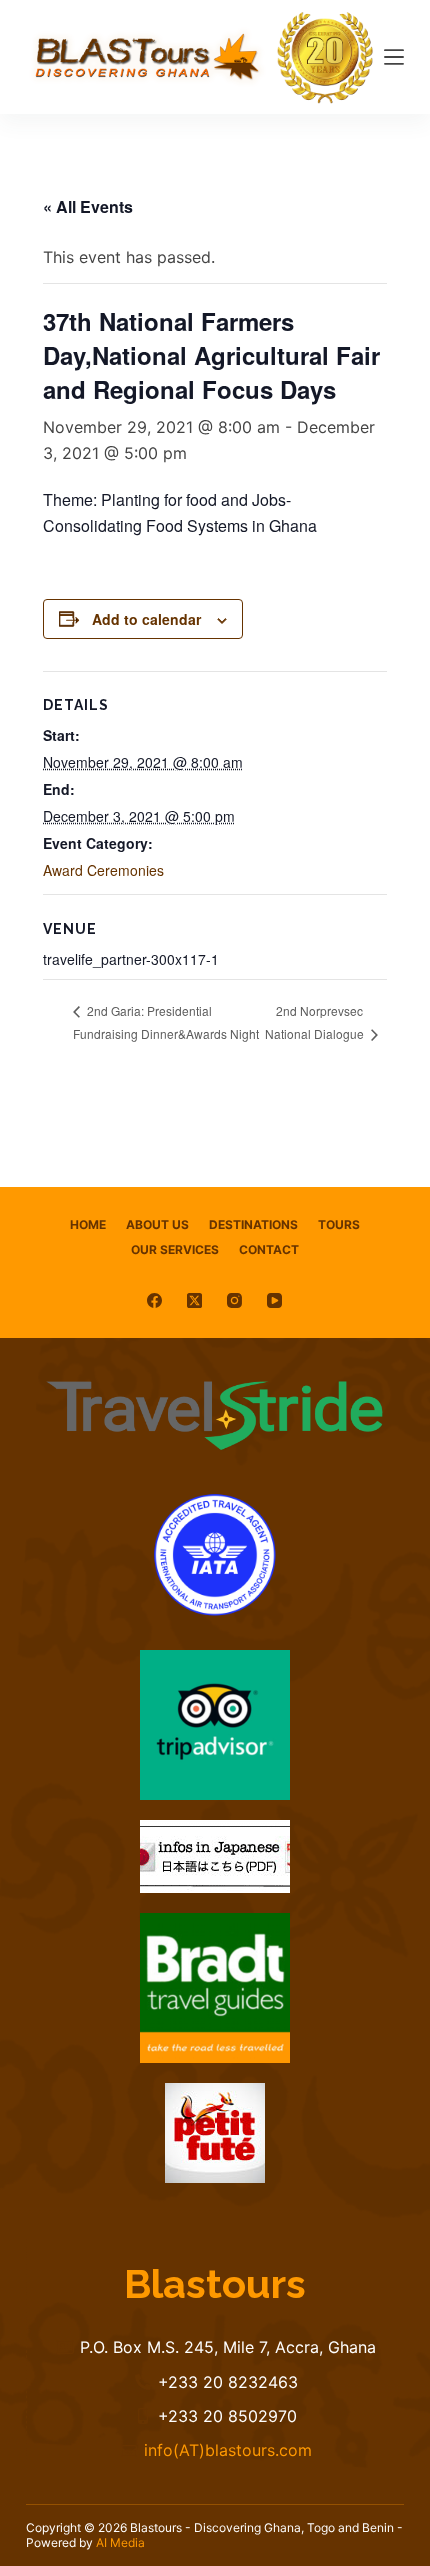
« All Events (88, 206)
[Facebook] (154, 1300)
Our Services (175, 1249)
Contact (269, 1249)
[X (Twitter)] (194, 1300)
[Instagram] (234, 1300)
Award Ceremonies (103, 870)
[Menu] (394, 57)
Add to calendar (146, 619)
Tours (339, 1224)
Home (88, 1224)
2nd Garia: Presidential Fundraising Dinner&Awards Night (166, 1022)
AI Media (120, 2542)
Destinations (253, 1224)
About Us (157, 1224)
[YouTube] (274, 1300)
